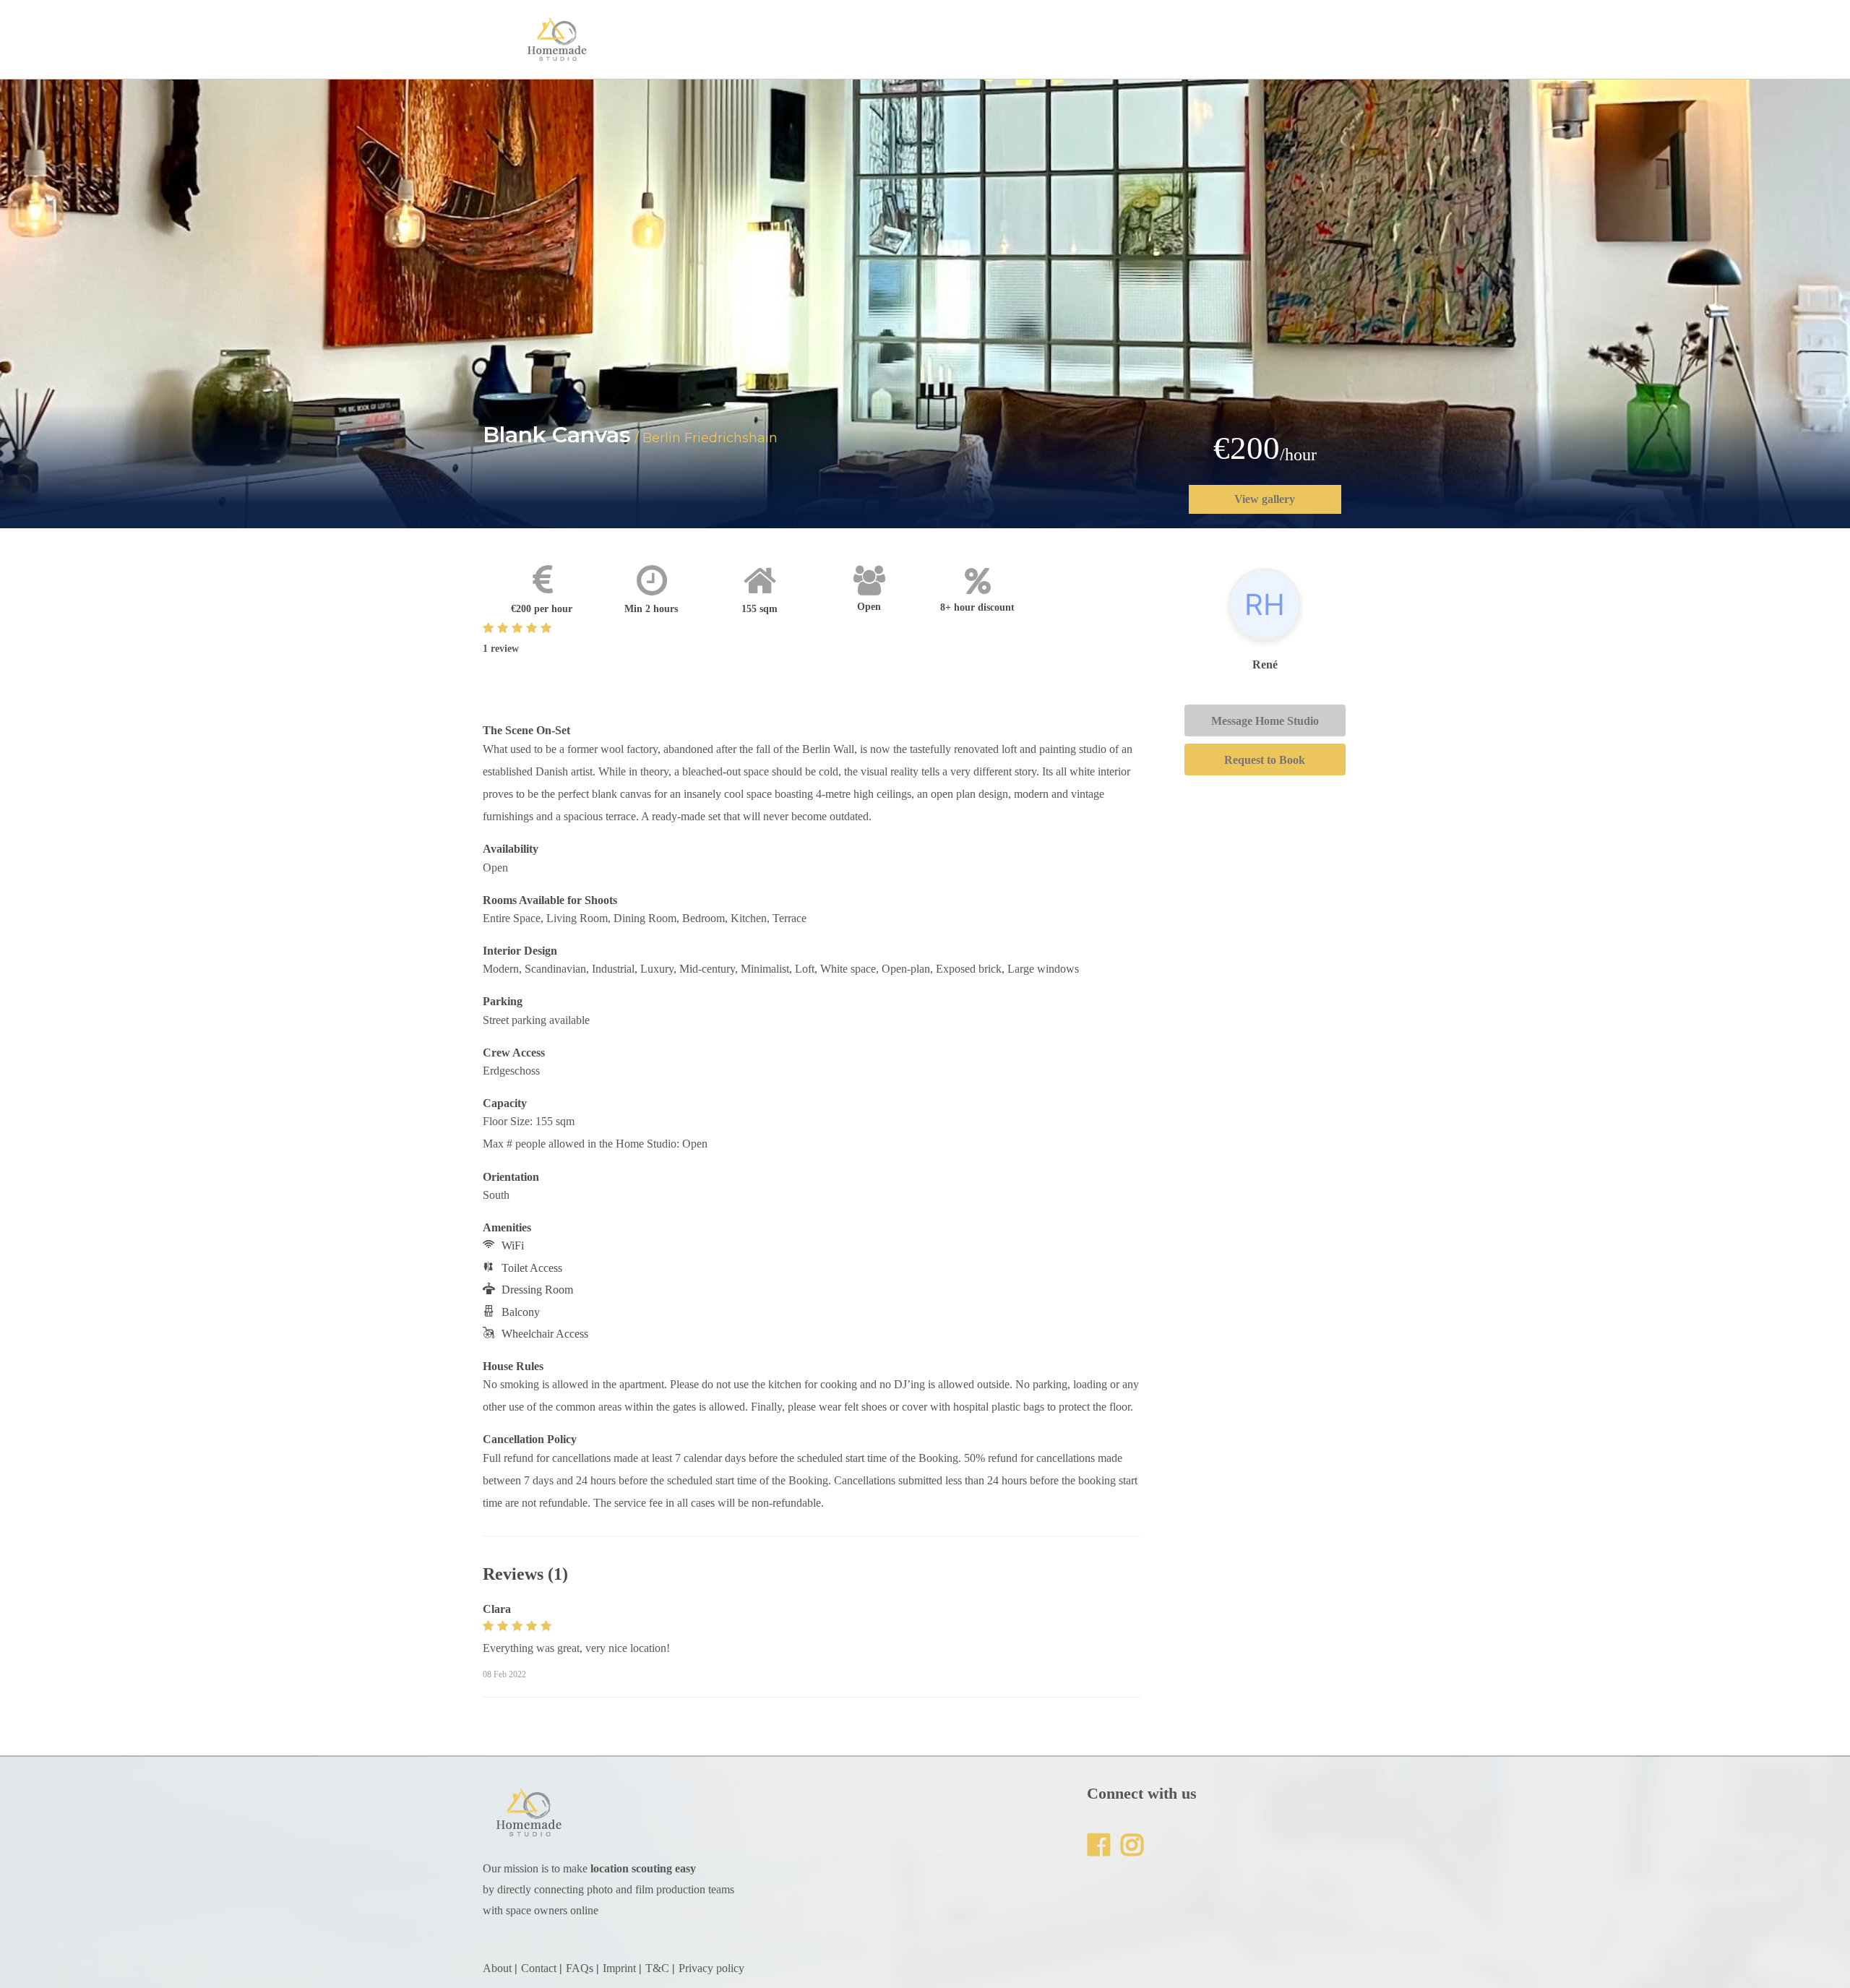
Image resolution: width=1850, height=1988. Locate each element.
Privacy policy (711, 1968)
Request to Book (1265, 760)
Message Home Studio (1265, 721)
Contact (539, 1968)
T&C (657, 1968)
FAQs (580, 1968)
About (497, 1968)
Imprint (619, 1968)
